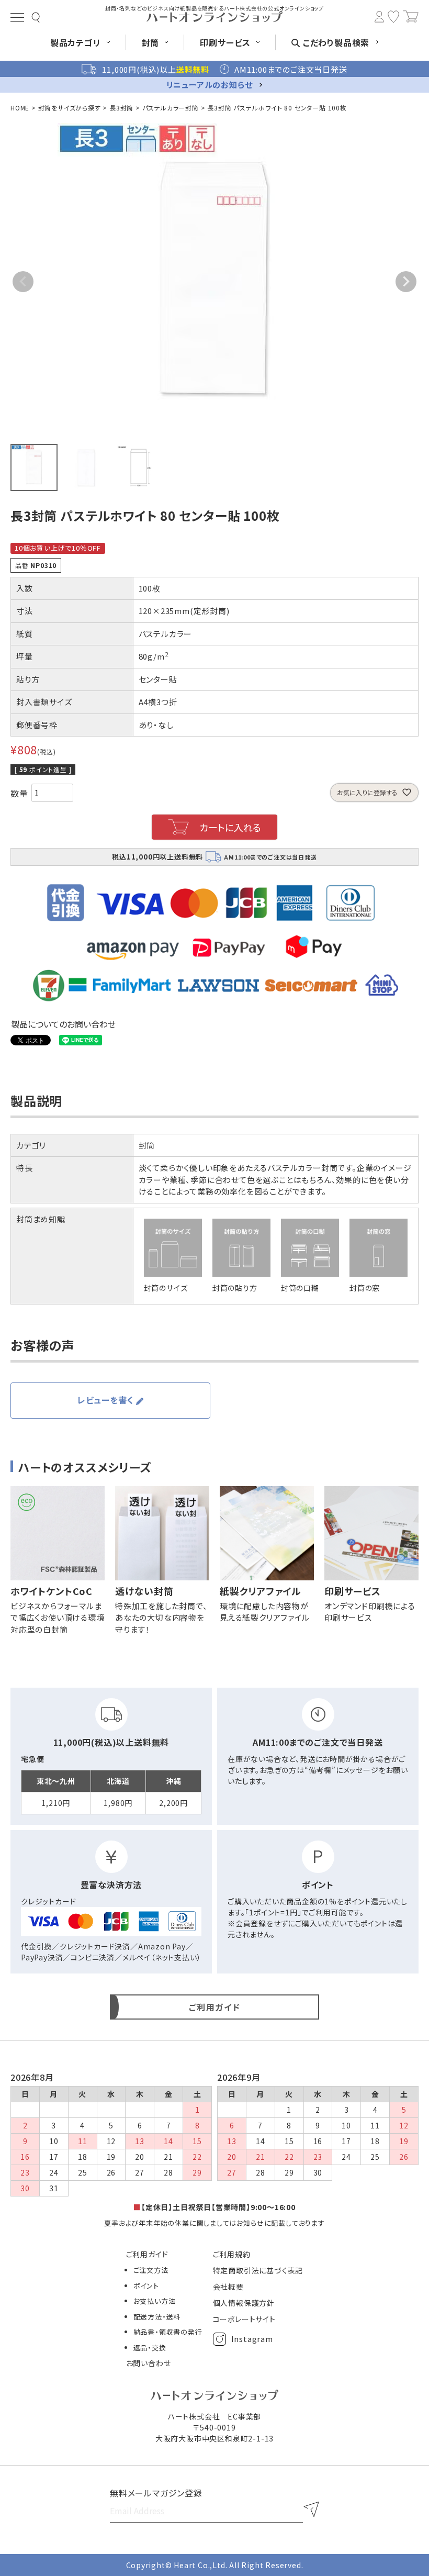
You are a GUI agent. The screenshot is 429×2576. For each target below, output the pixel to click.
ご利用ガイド (147, 2254)
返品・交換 (150, 2348)
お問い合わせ (149, 2363)
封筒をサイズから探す (70, 108)
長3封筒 (121, 108)
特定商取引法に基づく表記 (258, 2270)
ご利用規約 (232, 2254)
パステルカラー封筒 (171, 108)
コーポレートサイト (244, 2319)
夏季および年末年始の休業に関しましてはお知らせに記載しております (214, 2223)
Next (406, 282)
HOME (20, 108)
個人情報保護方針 (244, 2303)
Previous (23, 282)
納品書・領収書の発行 (168, 2332)
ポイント (146, 2286)
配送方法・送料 (157, 2317)
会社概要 (228, 2287)
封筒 (147, 1145)
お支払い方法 (155, 2301)
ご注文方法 (151, 2270)
